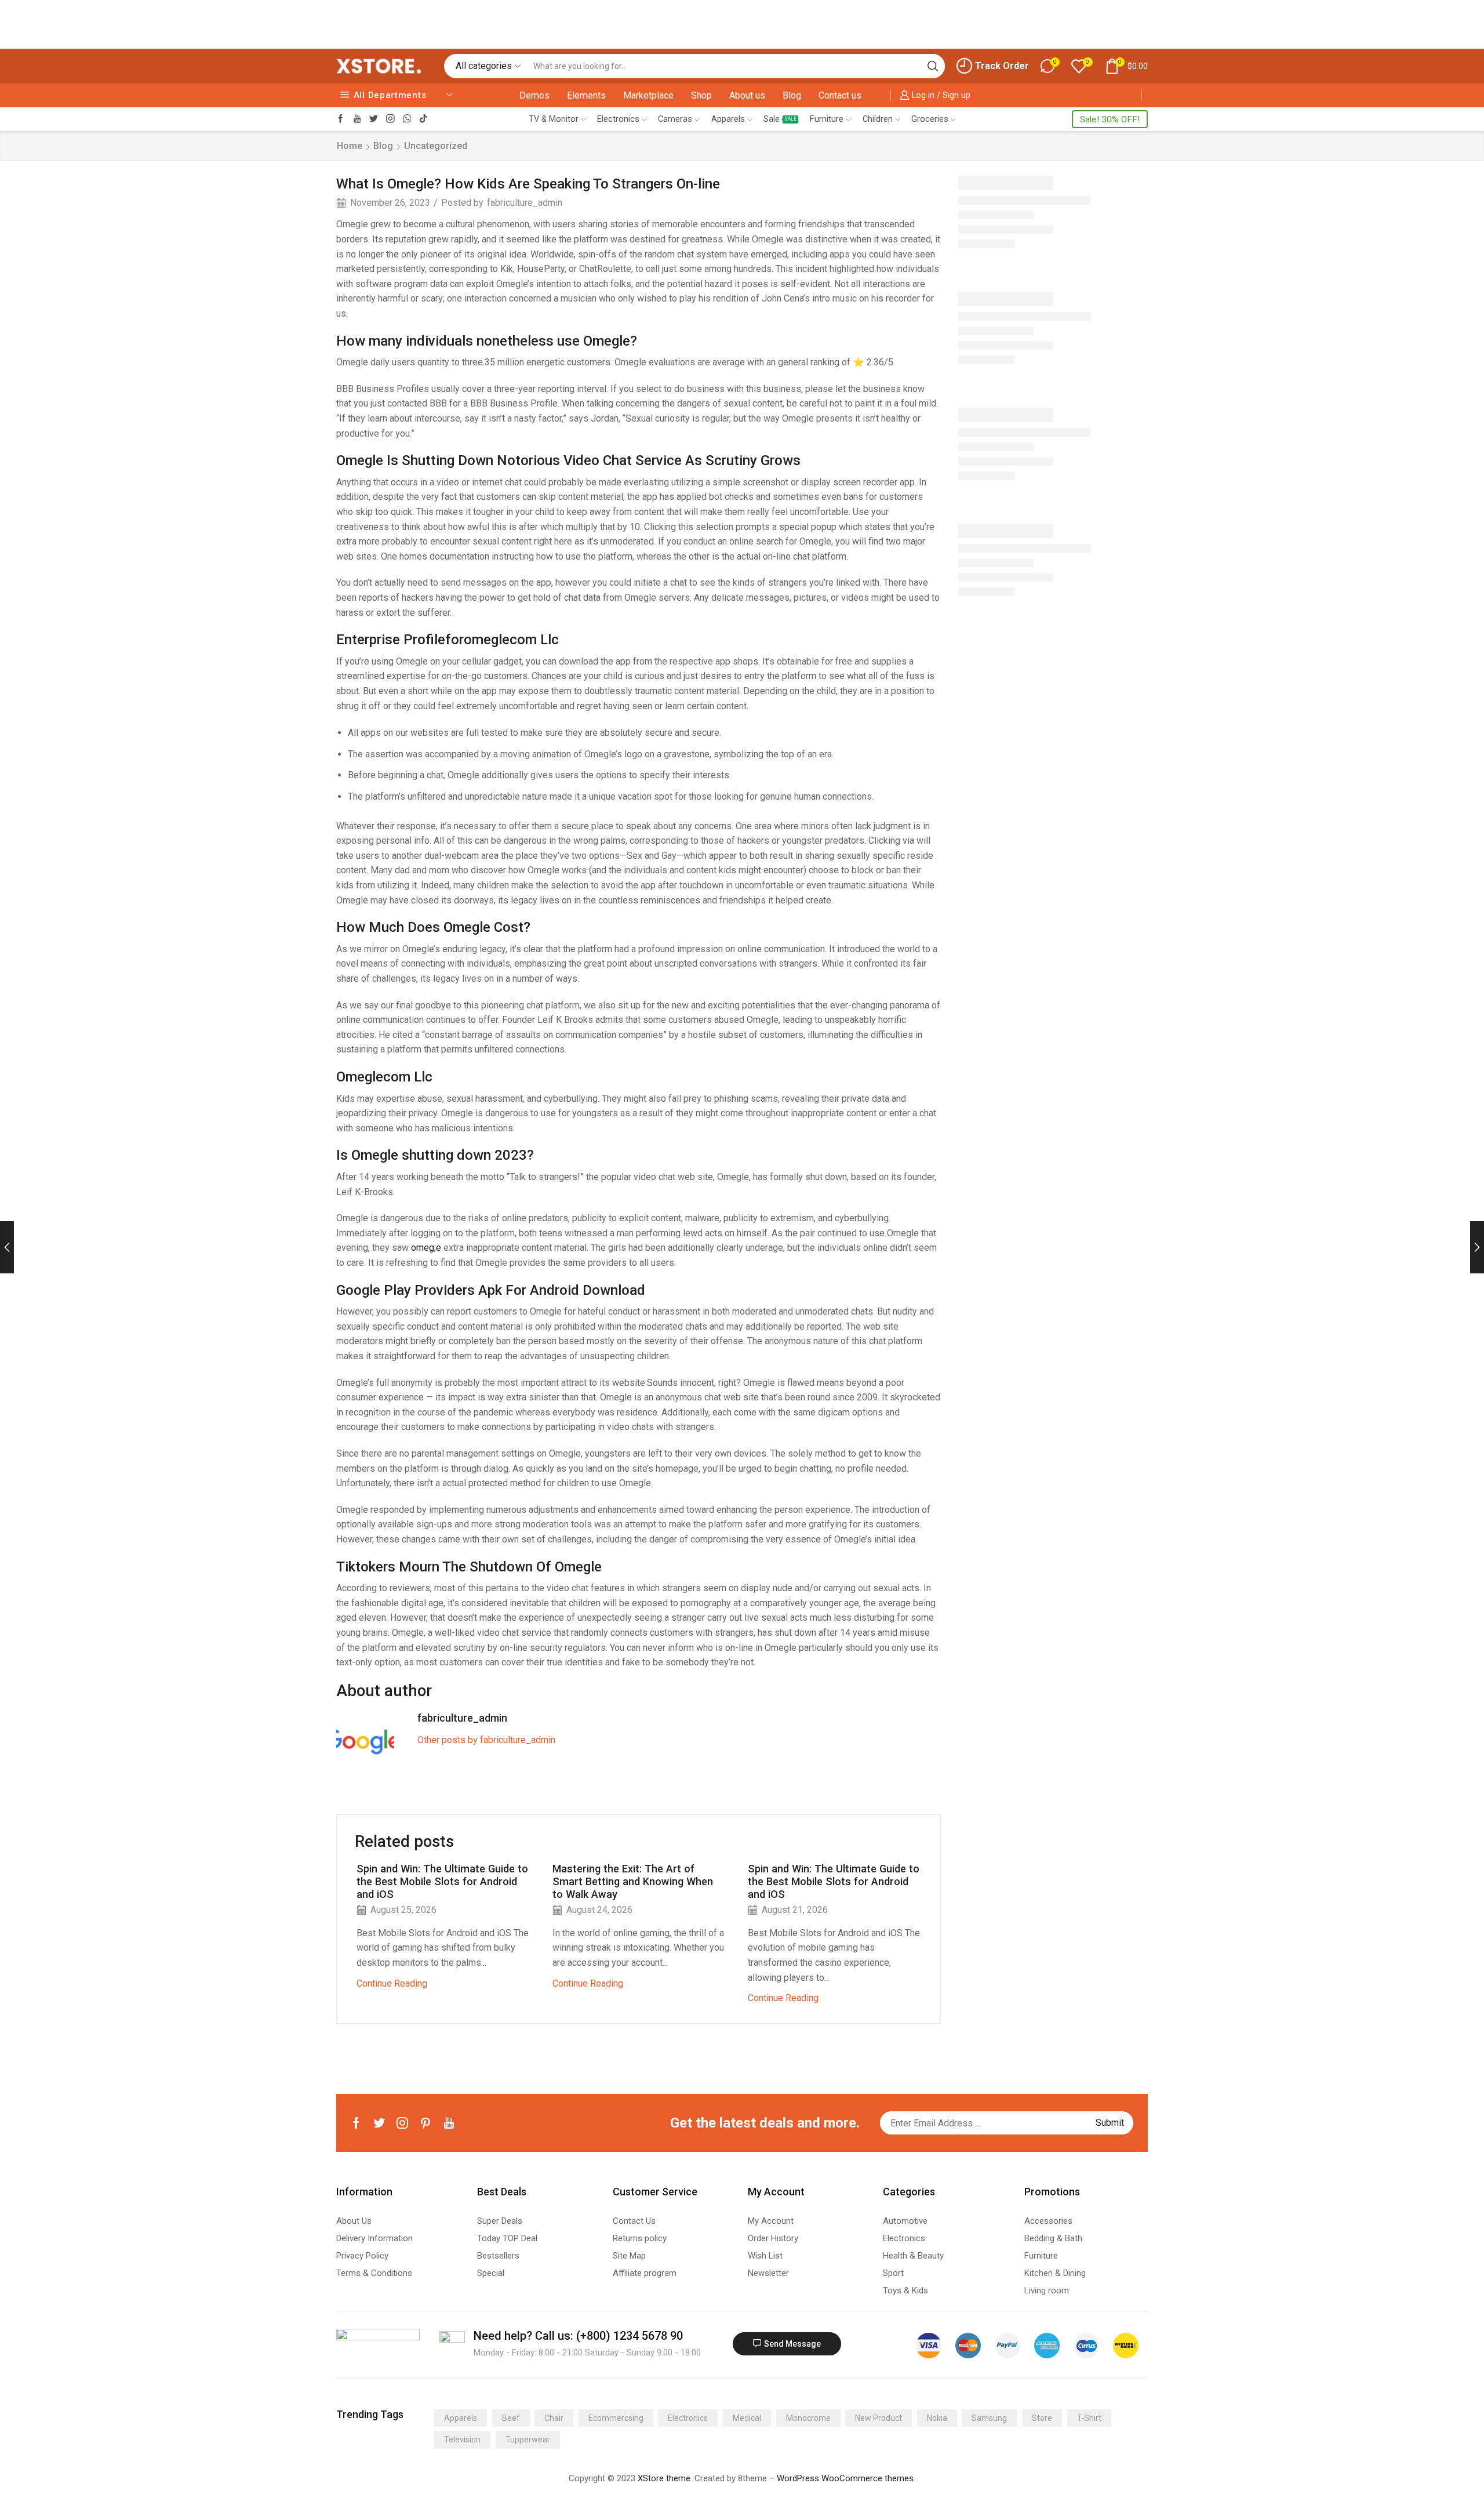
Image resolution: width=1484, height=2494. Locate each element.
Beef (511, 2418)
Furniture (827, 119)
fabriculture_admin (525, 203)
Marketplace (648, 95)
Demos (534, 95)
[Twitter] (374, 119)
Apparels (728, 119)
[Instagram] (390, 119)
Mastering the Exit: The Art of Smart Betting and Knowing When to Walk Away (633, 1881)
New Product (879, 2418)
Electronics (618, 119)
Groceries (930, 119)
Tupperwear (528, 2439)
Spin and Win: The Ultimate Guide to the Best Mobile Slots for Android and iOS (442, 1881)
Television (462, 2439)
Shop (701, 95)
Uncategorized (436, 146)
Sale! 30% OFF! (1110, 119)
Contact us (840, 95)
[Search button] (933, 66)
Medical (747, 2418)
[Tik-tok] (423, 119)
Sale (780, 119)
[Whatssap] (407, 119)
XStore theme (664, 2478)
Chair (554, 2418)
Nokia (937, 2418)
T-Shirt (1089, 2418)
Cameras (675, 119)
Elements (586, 95)
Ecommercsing (616, 2418)
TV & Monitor (554, 119)
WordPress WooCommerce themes (845, 2478)
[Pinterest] (425, 2123)
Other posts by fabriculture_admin (486, 1740)
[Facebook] (341, 119)
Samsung (989, 2418)
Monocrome (808, 2418)
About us (747, 95)
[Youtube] (357, 119)
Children (878, 119)
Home (350, 146)
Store (1042, 2418)
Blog (792, 95)
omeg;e (426, 1248)
